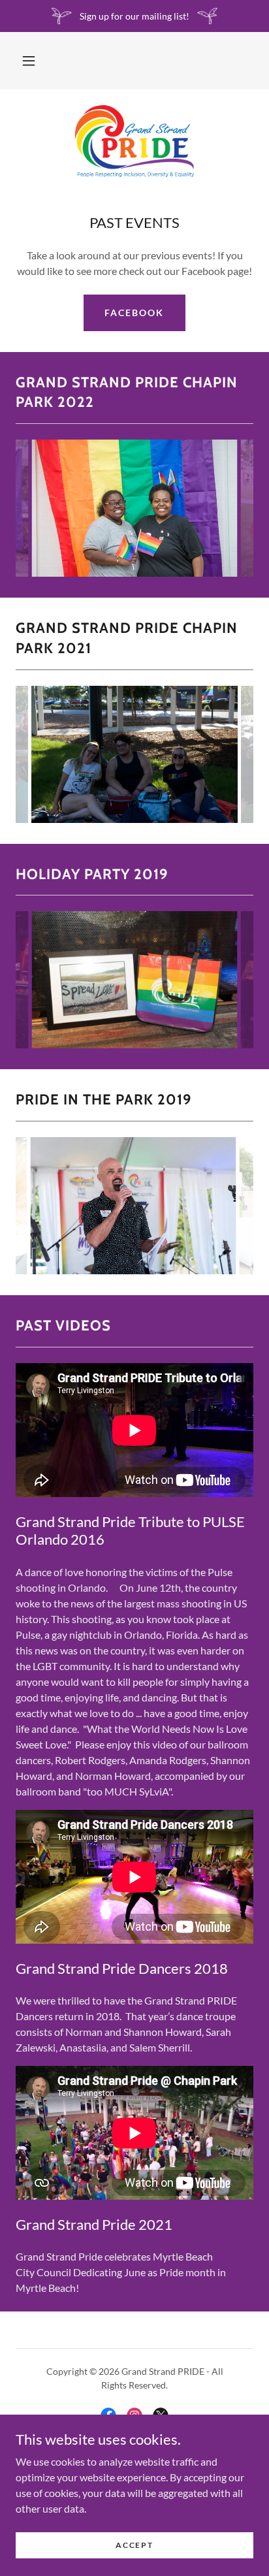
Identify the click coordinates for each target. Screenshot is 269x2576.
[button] (29, 61)
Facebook (134, 313)
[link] (134, 141)
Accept (134, 2545)
